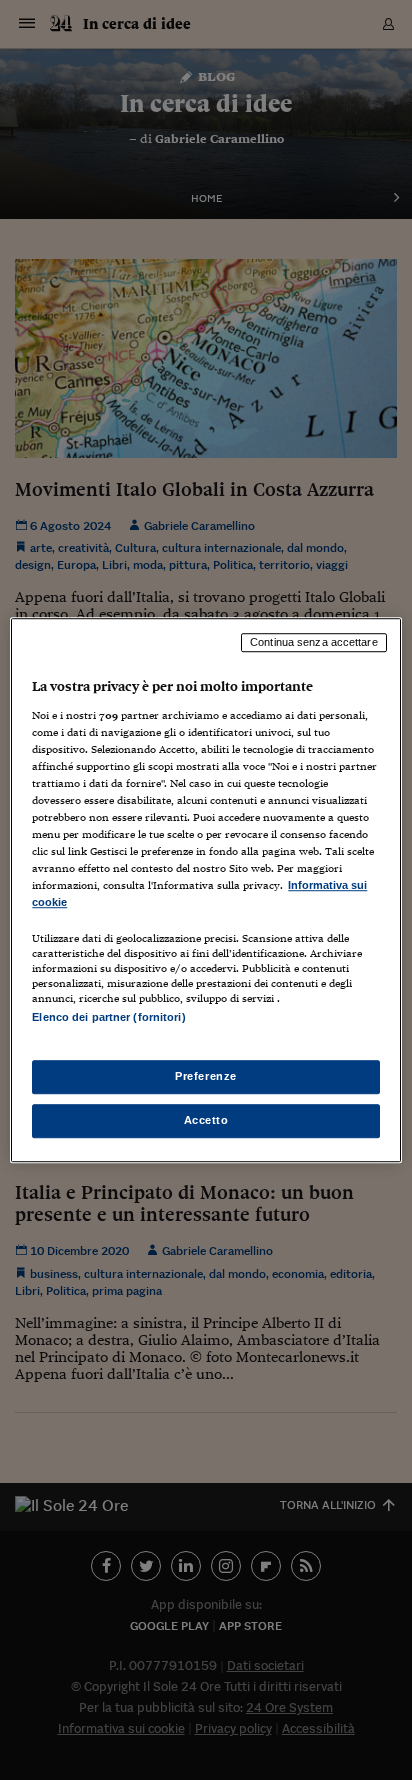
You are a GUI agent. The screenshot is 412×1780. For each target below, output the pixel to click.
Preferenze (206, 1076)
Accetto (206, 1120)
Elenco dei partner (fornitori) (108, 1018)
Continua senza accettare (314, 642)
